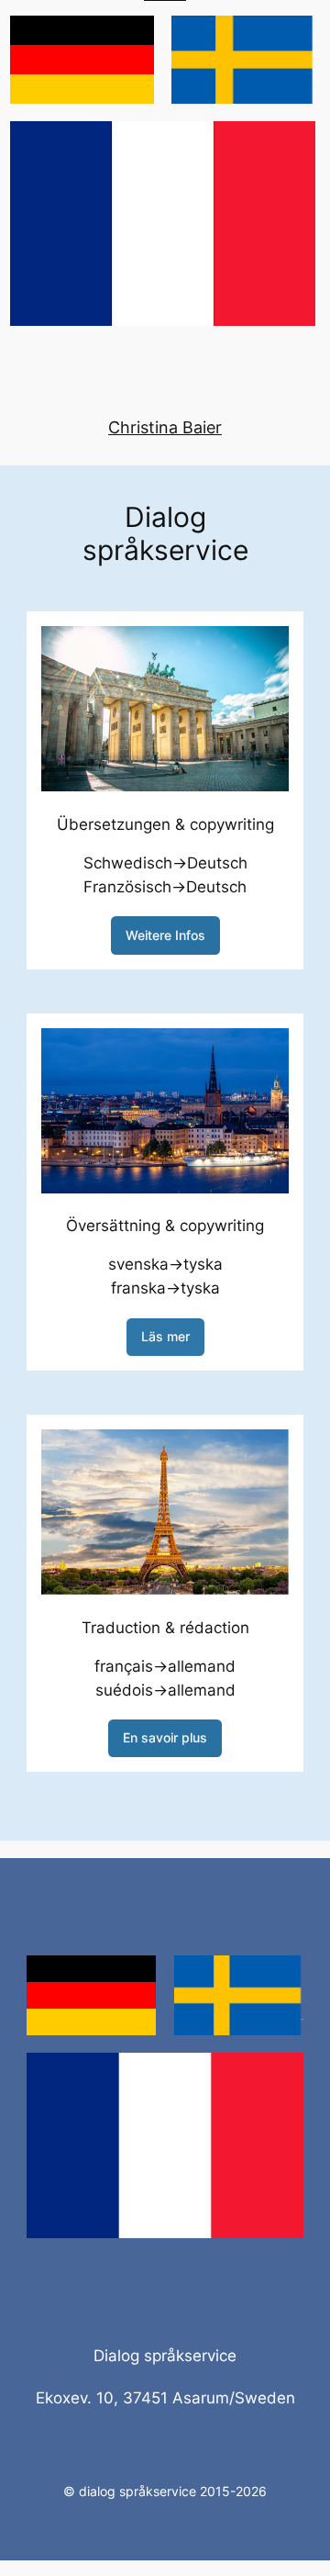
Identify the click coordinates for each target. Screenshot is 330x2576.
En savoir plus (165, 1737)
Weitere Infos (165, 935)
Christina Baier (165, 427)
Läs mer (165, 1336)
